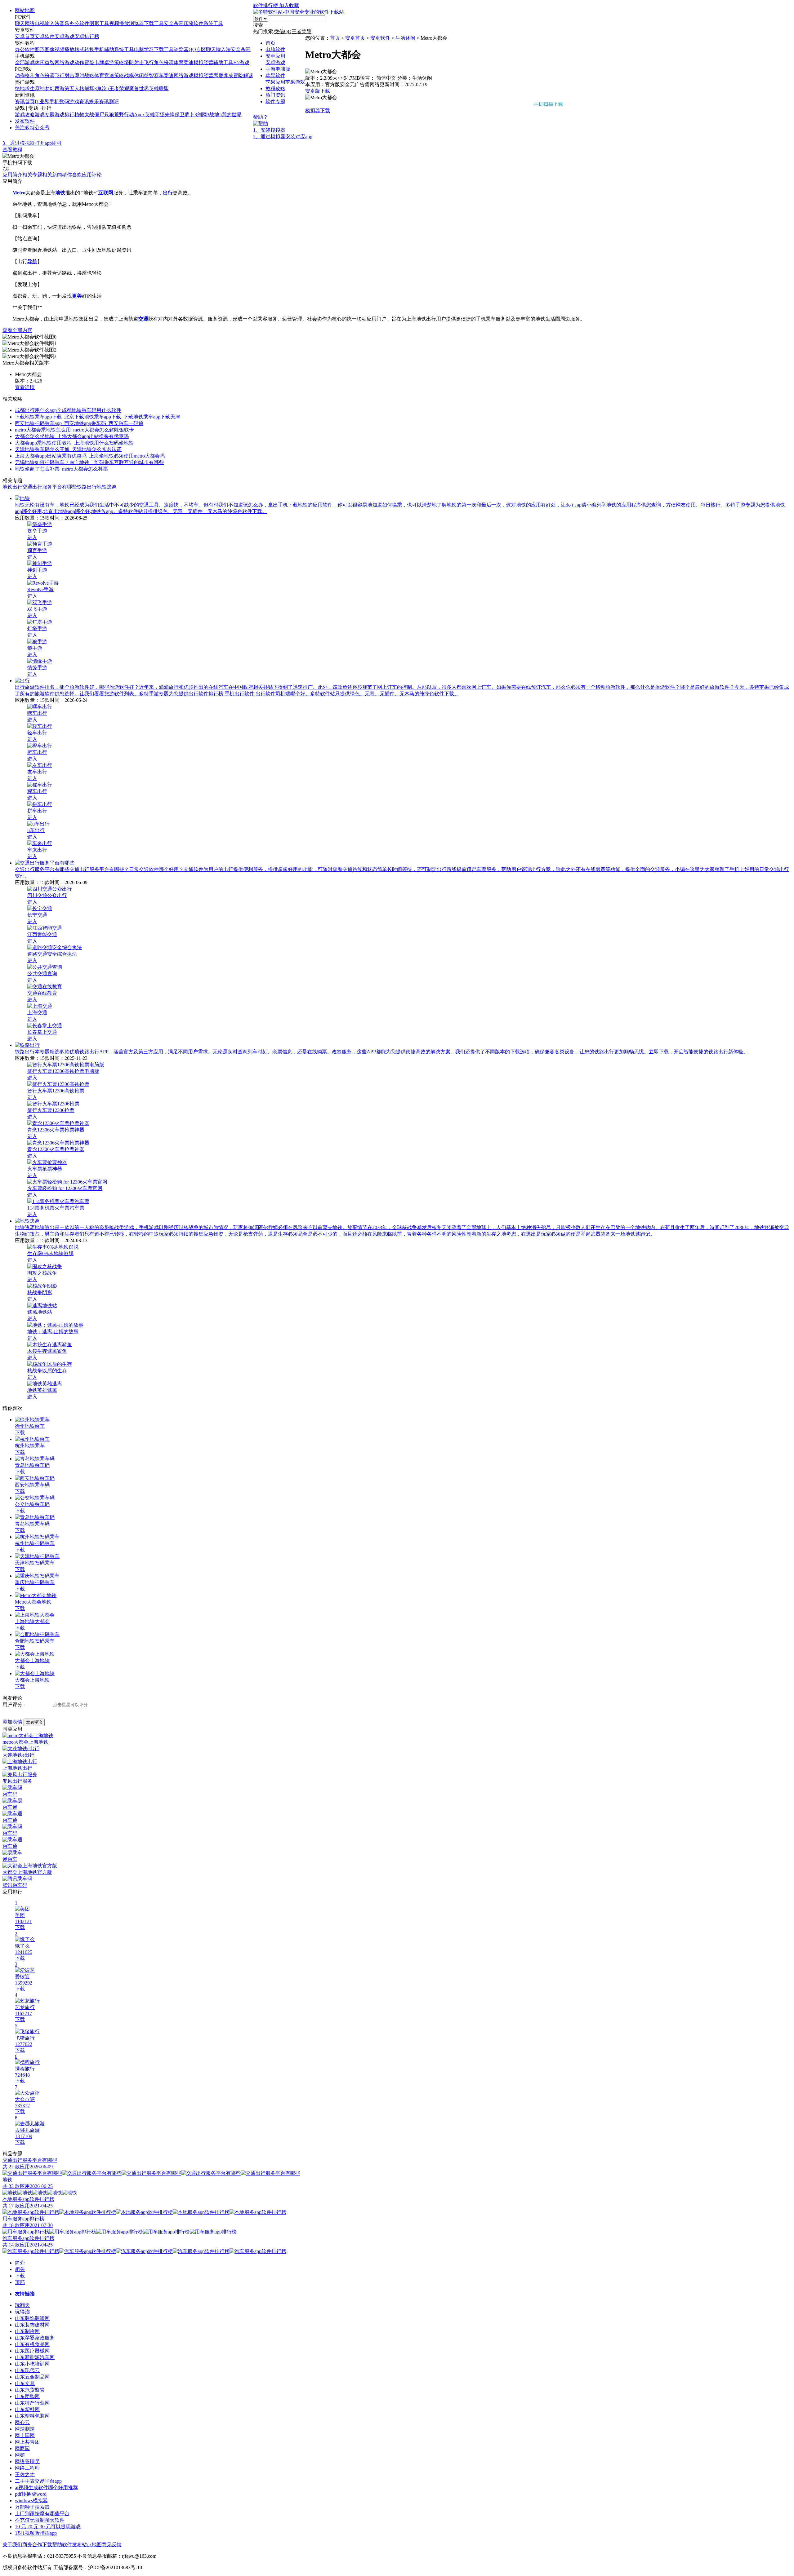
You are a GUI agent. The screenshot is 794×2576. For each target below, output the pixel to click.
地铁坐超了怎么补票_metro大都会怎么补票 (61, 469)
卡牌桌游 (104, 62)
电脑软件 (275, 49)
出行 (17, 487)
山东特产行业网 (32, 2403)
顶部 (20, 2282)
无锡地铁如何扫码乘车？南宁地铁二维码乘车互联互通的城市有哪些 (89, 462)
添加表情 (13, 1722)
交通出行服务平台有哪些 (50, 487)
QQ (288, 31)
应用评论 (92, 175)
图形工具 (99, 23)
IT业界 (42, 102)
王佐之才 (25, 2474)
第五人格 (74, 89)
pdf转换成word (31, 2494)
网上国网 (25, 2435)
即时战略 (84, 75)
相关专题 (32, 175)
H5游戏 (241, 62)
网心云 (22, 2422)
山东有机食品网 (32, 2344)
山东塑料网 (27, 2409)
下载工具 (154, 23)
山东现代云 (27, 2370)
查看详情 (25, 387)
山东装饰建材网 (32, 2325)
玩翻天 (22, 2305)
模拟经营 (203, 62)
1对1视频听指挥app (36, 2533)
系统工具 (213, 23)
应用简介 (12, 175)
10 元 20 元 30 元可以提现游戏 (48, 2527)
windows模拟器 (31, 2501)
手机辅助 (104, 49)
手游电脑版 (278, 69)
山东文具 (25, 2383)
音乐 (65, 23)
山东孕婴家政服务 (35, 2338)
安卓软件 (45, 36)
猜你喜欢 (72, 175)
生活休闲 (405, 38)
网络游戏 (65, 62)
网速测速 (25, 2429)
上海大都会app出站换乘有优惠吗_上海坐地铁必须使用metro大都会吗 (90, 456)
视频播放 (119, 23)
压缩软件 (194, 23)
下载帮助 (52, 2545)
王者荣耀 (119, 89)
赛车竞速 (164, 75)
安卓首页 (25, 36)
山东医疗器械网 (32, 2351)
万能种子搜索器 (32, 2507)
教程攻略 (275, 89)
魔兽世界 (139, 89)
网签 (20, 2455)
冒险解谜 (243, 75)
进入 (32, 537)
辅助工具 (223, 62)
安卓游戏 (65, 36)
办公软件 (79, 23)
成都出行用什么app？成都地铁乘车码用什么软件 (68, 410)
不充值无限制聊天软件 (40, 2520)
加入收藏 (289, 5)
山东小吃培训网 (32, 2364)
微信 (279, 31)
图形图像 (45, 49)
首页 (270, 43)
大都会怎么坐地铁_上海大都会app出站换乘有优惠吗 (72, 436)
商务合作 (32, 2545)
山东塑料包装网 (32, 2416)
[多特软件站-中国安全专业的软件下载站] (299, 12)
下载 (20, 1433)
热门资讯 (275, 95)
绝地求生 (25, 89)
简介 (20, 2263)
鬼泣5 (103, 89)
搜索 (258, 25)
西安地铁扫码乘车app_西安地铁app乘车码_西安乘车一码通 (79, 423)
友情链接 (25, 2294)
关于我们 (12, 2545)
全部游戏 (25, 62)
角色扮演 (164, 62)
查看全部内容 (17, 330)
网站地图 (25, 10)
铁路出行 (87, 487)
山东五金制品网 (32, 2377)
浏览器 (136, 23)
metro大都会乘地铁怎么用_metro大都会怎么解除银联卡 (74, 430)
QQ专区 (197, 49)
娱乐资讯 (99, 102)
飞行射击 (65, 75)
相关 (20, 2269)
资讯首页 (25, 102)
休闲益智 (45, 62)
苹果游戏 (295, 82)
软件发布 (72, 2545)
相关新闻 (52, 175)
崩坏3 (91, 89)
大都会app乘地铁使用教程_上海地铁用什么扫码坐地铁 (74, 443)
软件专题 (275, 102)
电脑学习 (144, 49)
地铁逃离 (107, 487)
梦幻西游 (55, 89)
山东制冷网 (27, 2331)
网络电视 (35, 23)
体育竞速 (184, 62)
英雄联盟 (159, 89)
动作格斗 (25, 75)
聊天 (20, 23)
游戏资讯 (79, 102)
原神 (40, 89)
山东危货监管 (30, 2390)
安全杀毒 (174, 23)
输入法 (52, 23)
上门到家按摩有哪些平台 (42, 2514)
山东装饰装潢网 (32, 2318)
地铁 (7, 487)
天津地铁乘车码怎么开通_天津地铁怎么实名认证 (68, 449)
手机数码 (59, 102)
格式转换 (84, 49)
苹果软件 (275, 75)
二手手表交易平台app (38, 2481)
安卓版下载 (318, 91)
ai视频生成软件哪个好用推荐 (46, 2487)
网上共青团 (27, 2442)
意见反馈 (112, 2545)
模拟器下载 (170, 131)
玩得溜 (22, 2312)
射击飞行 (144, 62)
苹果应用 (275, 82)
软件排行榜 (266, 5)
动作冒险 (84, 62)
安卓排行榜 (87, 36)
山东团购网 (27, 2396)
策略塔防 (124, 62)
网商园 (22, 2448)
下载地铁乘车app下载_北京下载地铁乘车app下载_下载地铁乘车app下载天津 (98, 417)
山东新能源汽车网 (35, 2357)
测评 (114, 102)
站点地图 (92, 2545)
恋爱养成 (223, 75)
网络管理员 (27, 2461)
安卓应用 (275, 56)
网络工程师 (27, 2468)
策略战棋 (124, 75)
